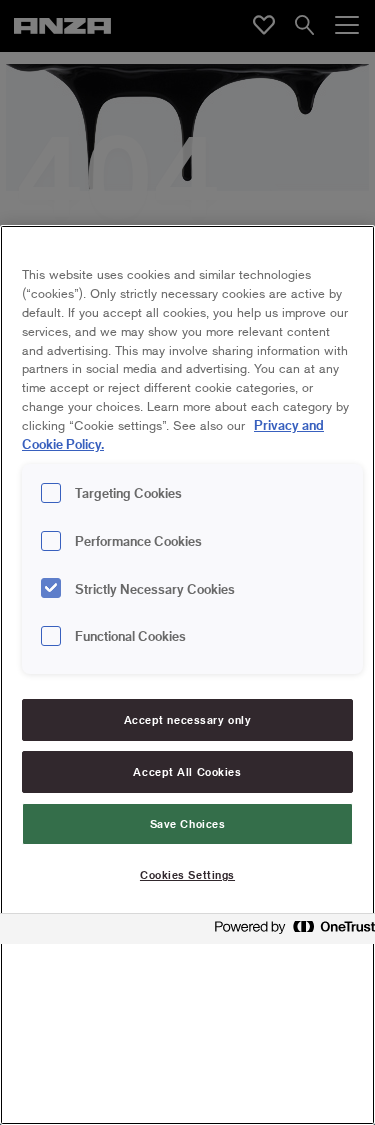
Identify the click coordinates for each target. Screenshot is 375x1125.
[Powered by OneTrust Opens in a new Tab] (289, 931)
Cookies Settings (187, 874)
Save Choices (188, 823)
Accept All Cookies (187, 771)
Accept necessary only (188, 719)
